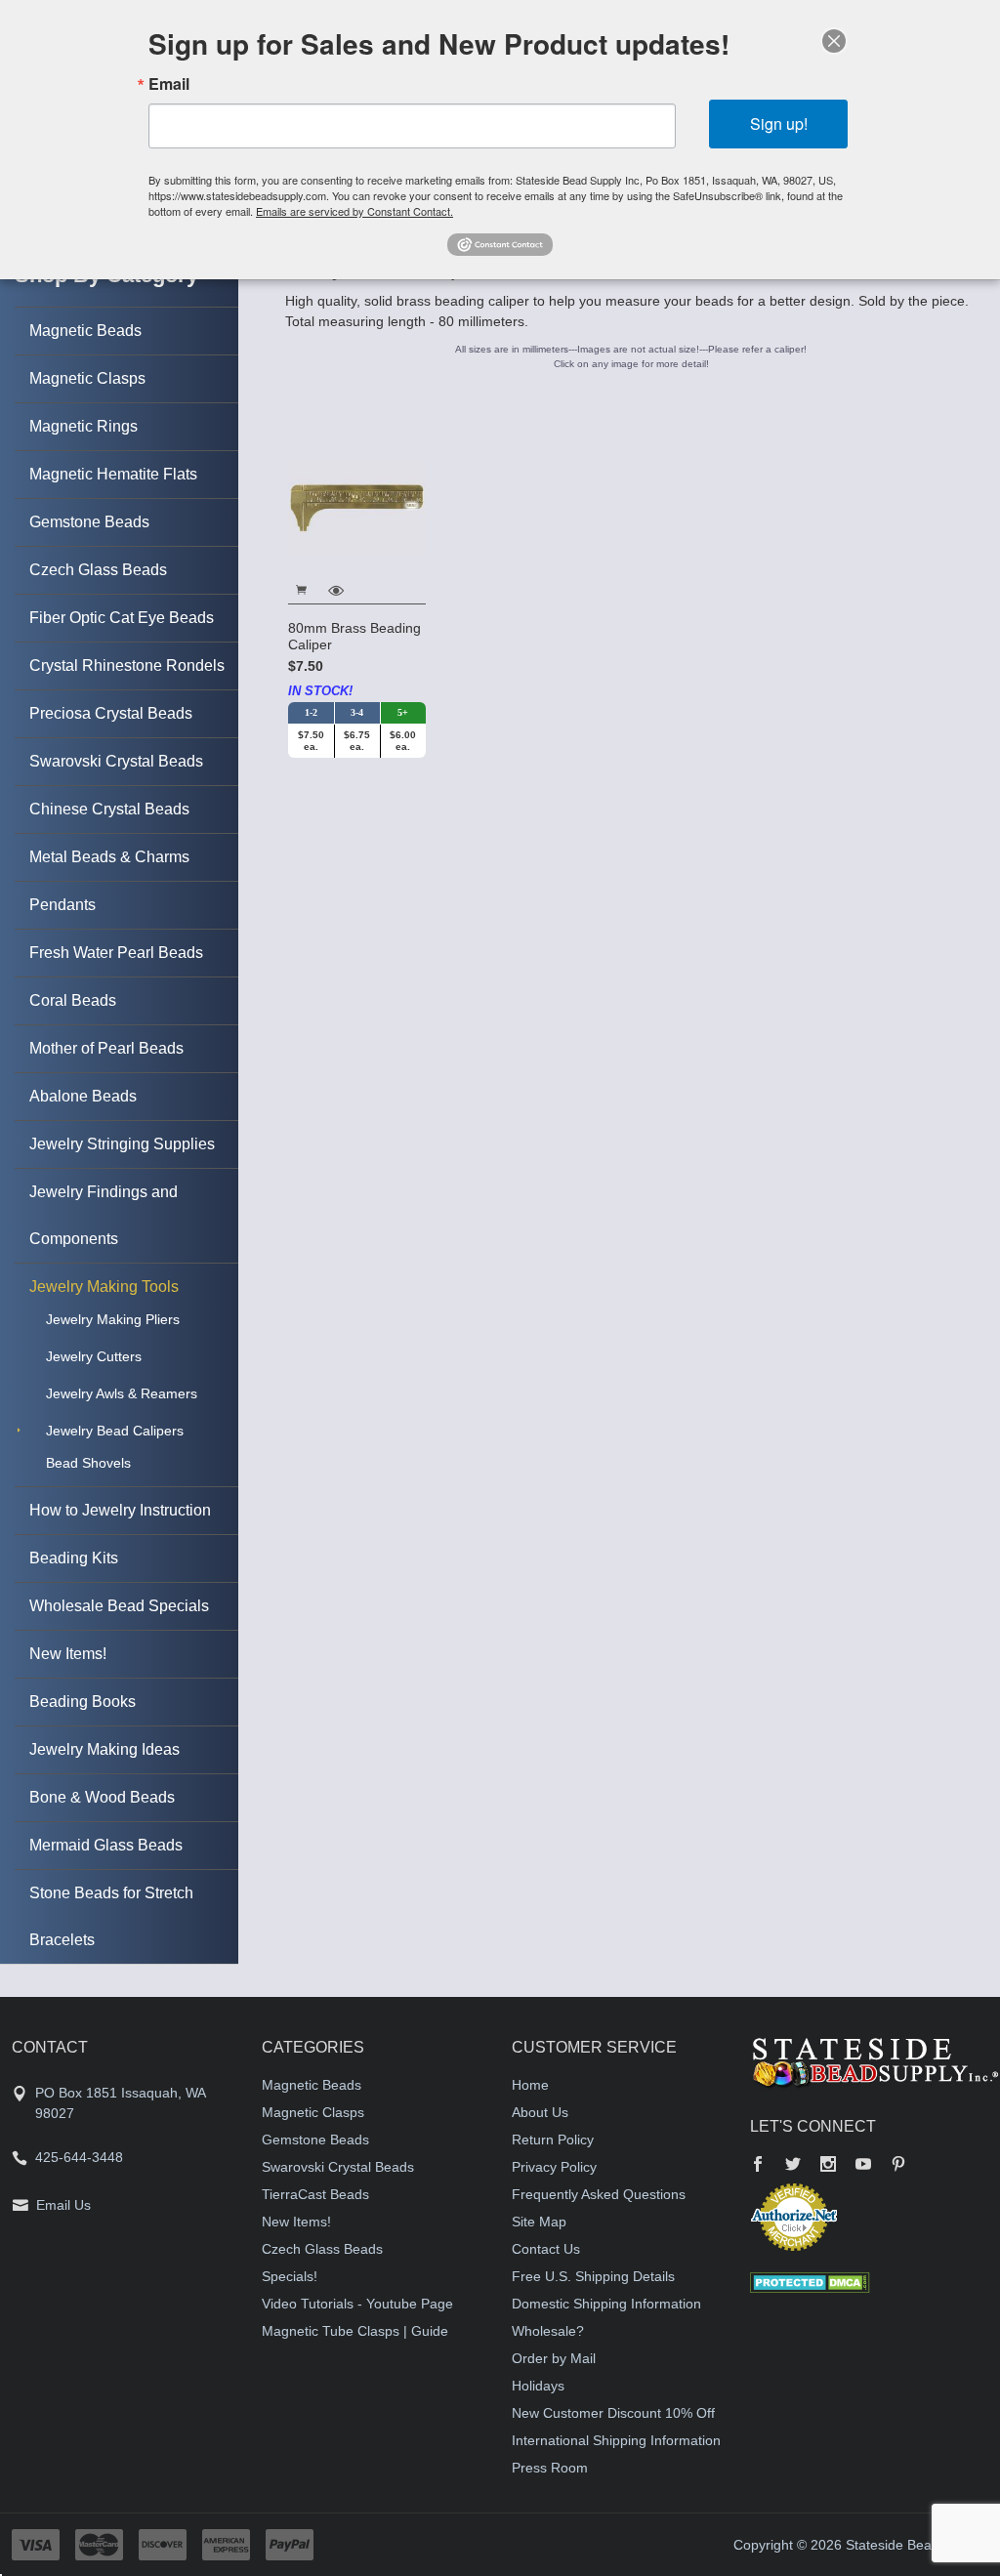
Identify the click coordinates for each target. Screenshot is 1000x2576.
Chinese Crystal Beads (109, 809)
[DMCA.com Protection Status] (810, 2282)
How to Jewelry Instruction (120, 1510)
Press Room (550, 2468)
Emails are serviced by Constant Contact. (354, 211)
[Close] (834, 41)
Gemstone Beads (89, 522)
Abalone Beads (83, 1096)
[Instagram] (828, 2166)
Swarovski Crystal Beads (116, 761)
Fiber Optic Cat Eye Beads (122, 618)
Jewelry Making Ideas (104, 1749)
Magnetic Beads (85, 331)
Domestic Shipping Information (606, 2304)
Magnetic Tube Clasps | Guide (355, 2331)
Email (169, 84)
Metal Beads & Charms (109, 857)
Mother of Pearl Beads (106, 1048)
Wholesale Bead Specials (119, 1606)
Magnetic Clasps (87, 378)
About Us (540, 2112)
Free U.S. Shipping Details (593, 2276)
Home (530, 2085)
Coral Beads (73, 1000)
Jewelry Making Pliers (113, 1319)
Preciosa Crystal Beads (111, 713)
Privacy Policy (554, 2167)
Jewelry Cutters (94, 1356)
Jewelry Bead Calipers (115, 1431)
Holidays (538, 2386)
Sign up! (779, 124)
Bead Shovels (88, 1463)
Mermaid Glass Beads (106, 1845)
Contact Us (546, 2249)
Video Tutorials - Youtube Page (357, 2304)
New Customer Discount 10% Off (613, 2413)
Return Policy (553, 2140)
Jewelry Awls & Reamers (122, 1393)
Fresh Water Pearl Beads (116, 953)
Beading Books (83, 1702)
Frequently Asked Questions (599, 2194)
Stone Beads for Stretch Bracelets (111, 1916)
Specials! (290, 2276)
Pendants (62, 905)
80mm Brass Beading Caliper (354, 637)
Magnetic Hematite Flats (113, 474)
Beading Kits (74, 1558)
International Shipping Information (616, 2440)
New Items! (68, 1654)
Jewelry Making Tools (104, 1287)
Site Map (539, 2222)
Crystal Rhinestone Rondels (127, 665)
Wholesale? (548, 2331)
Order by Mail (554, 2358)
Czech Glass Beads (98, 570)
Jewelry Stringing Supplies (122, 1144)
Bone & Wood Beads (102, 1797)
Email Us (63, 2205)
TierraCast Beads (315, 2194)
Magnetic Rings (83, 426)
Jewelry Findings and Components (104, 1215)
